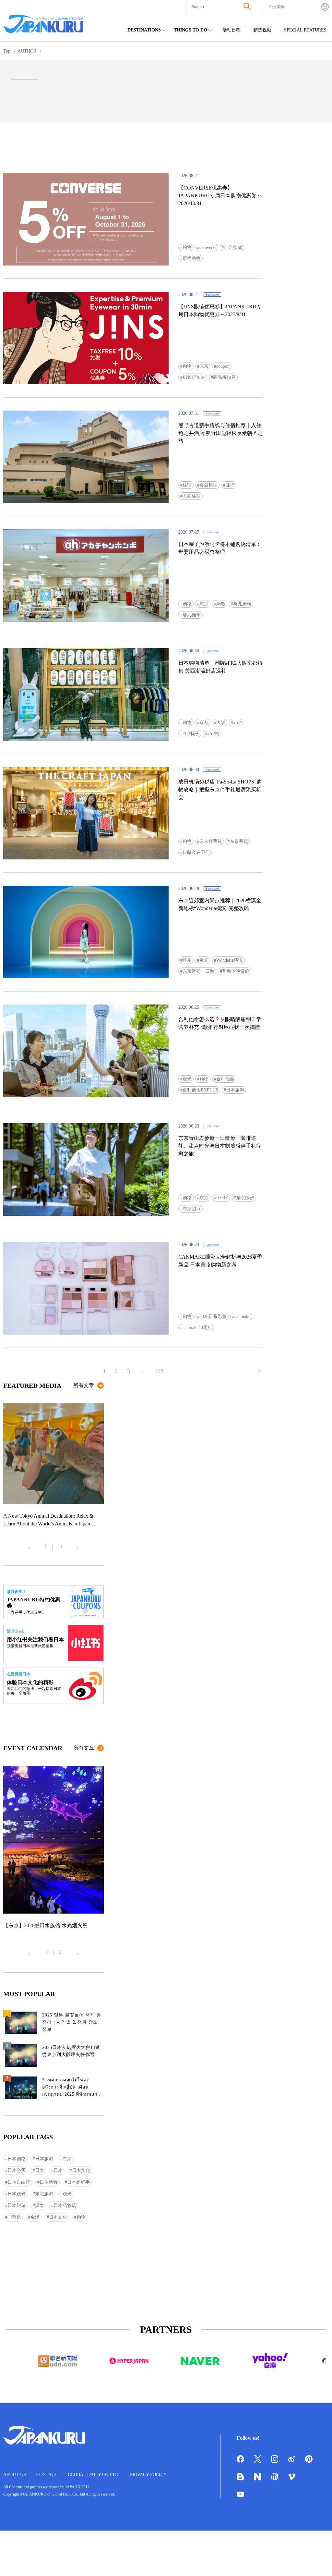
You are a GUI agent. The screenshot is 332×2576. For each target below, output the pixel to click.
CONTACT (47, 2475)
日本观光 (17, 2194)
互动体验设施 (236, 971)
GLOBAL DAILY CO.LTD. (94, 2475)
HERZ (222, 1198)
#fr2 (237, 723)
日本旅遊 (17, 2206)
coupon (223, 366)
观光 (204, 960)
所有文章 (84, 1385)
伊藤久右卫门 (196, 852)
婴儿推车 (192, 615)
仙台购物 (233, 247)
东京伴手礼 (211, 841)
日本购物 (17, 2159)
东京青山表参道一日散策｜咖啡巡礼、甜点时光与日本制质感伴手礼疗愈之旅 (220, 1146)
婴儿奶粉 (242, 604)
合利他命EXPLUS (200, 1090)
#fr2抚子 (191, 734)
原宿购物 (192, 259)
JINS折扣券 (194, 377)
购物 (187, 247)
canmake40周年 (197, 1328)
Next (78, 1545)
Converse (208, 247)
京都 (204, 723)
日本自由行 (19, 2182)
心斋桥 (14, 2217)
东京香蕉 (239, 841)
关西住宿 (192, 496)
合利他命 (225, 1079)
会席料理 (208, 485)
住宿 (187, 485)
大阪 (221, 723)
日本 (40, 2170)
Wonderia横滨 (230, 960)
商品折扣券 (224, 377)
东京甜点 (192, 1209)
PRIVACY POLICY (148, 2475)
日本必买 (17, 2170)
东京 (204, 366)
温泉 (40, 2206)
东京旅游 (44, 2194)
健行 (230, 485)
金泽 (35, 2217)
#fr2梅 (213, 734)
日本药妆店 (65, 2206)
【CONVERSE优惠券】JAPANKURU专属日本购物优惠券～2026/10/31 (220, 196)
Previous (29, 1545)
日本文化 (81, 2170)
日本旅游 (235, 1090)
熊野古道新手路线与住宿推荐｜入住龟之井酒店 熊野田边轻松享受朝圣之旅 (220, 433)
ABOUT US (15, 2475)
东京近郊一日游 (198, 971)
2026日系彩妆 (213, 1317)
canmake (242, 1317)
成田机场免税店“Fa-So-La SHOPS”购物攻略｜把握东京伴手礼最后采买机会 (220, 789)
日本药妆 (49, 2182)
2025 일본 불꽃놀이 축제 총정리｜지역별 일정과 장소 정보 (72, 2022)
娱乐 (187, 960)
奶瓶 (221, 604)
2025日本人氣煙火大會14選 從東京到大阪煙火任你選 (71, 2051)
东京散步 (245, 1198)
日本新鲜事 (78, 2182)
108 (159, 1371)
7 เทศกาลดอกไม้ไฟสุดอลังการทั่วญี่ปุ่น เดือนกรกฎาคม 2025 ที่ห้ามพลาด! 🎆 (72, 2088)
